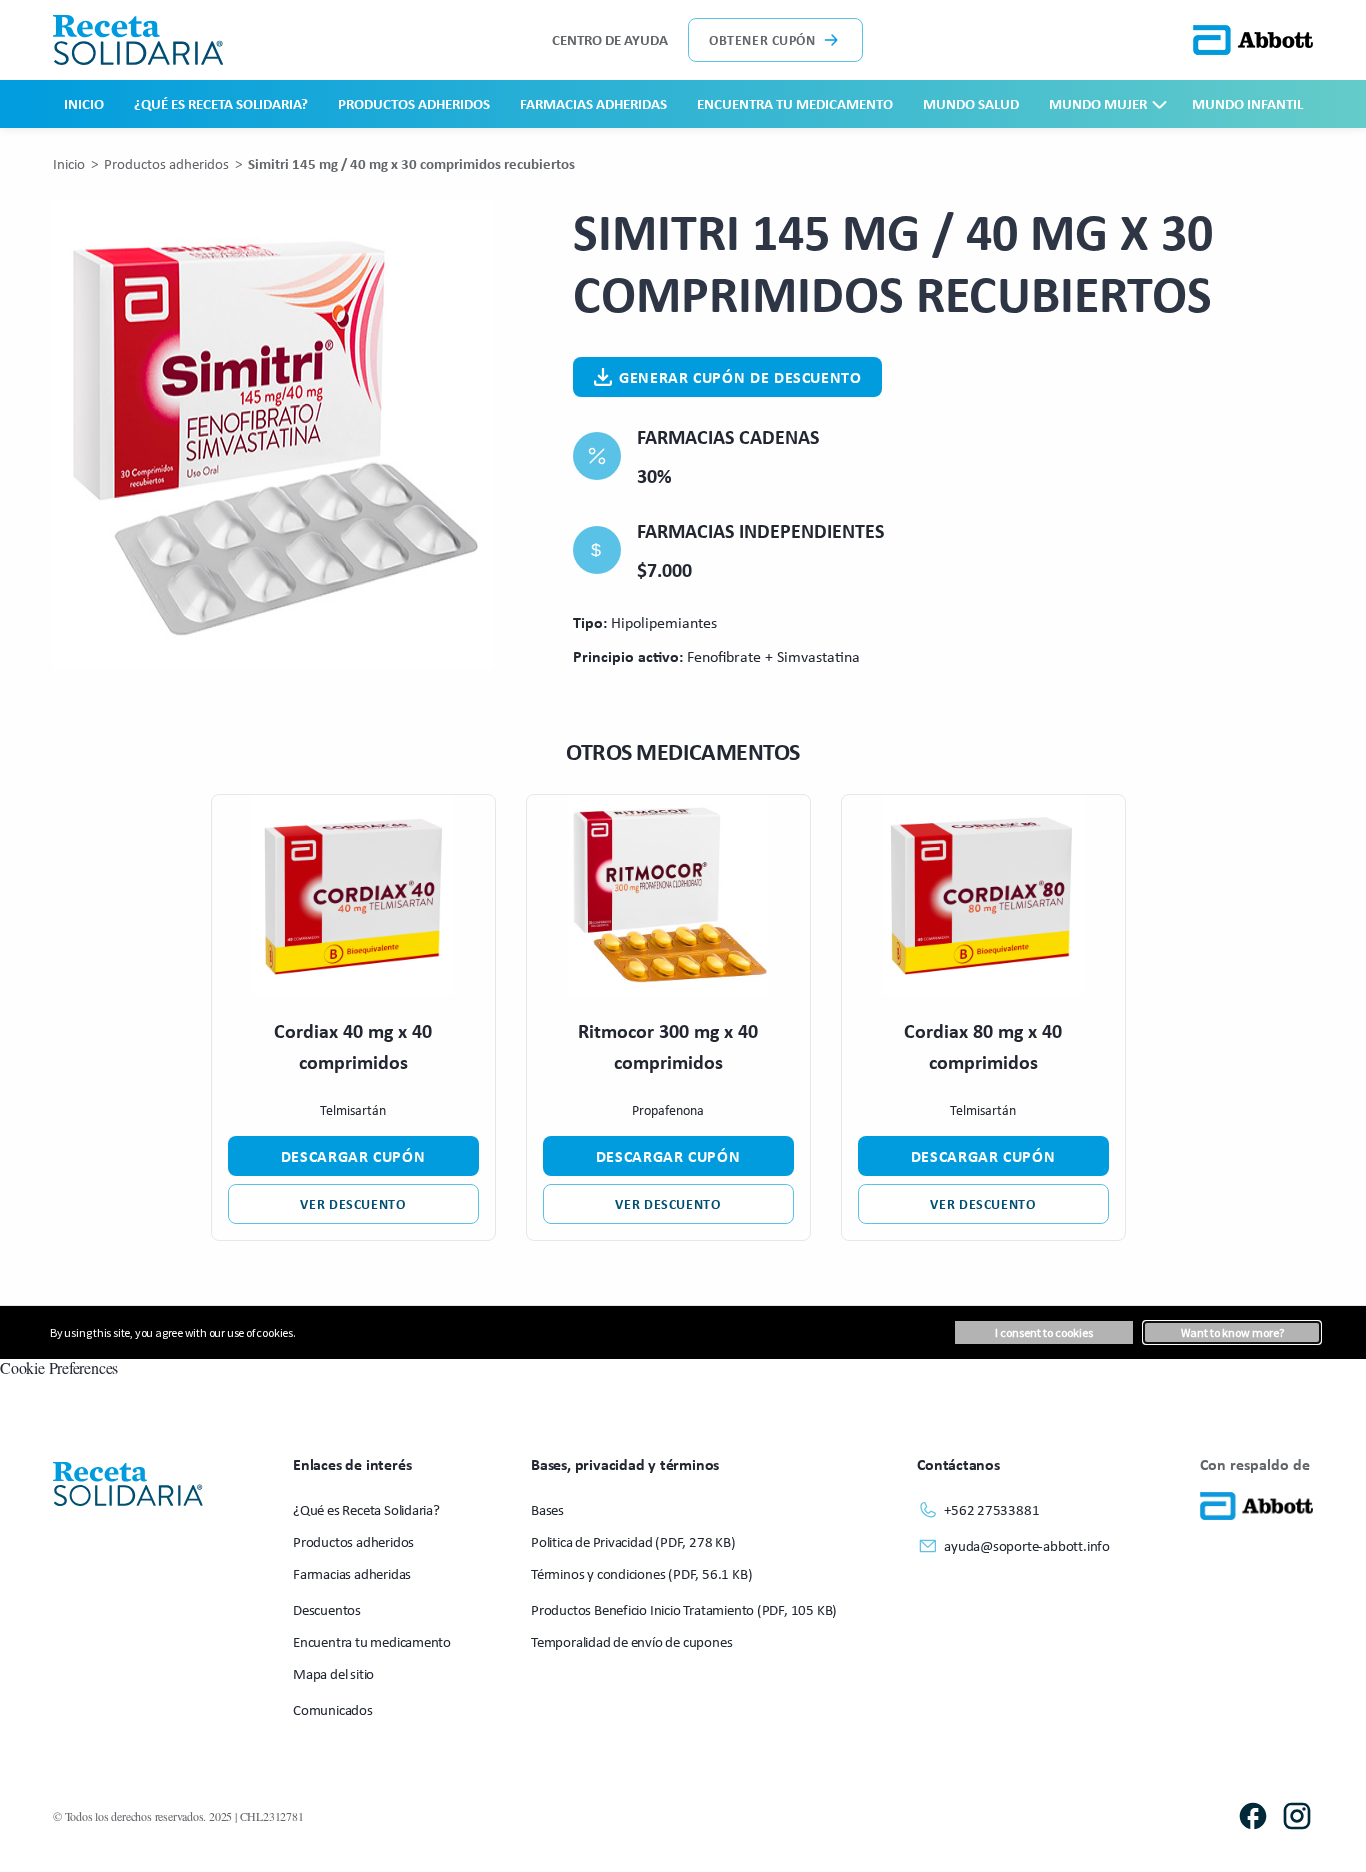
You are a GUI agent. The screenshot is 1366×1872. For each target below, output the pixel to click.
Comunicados (333, 1709)
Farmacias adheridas (593, 103)
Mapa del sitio (333, 1673)
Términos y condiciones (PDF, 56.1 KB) (641, 1573)
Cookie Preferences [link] (59, 1367)
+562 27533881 (991, 1509)
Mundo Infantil (1247, 103)
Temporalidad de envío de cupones (631, 1641)
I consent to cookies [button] (1044, 1332)
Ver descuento (352, 1203)
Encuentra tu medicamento (795, 103)
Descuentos (327, 1609)
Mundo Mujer (1098, 103)
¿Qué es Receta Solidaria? (221, 103)
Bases (547, 1509)
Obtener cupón (762, 39)
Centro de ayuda (610, 39)
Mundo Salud (971, 103)
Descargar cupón (353, 1156)
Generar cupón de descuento (740, 377)
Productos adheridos (414, 103)
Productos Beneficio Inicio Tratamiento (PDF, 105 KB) (684, 1609)
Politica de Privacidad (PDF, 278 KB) (633, 1541)
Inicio (84, 103)
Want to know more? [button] (1232, 1332)
